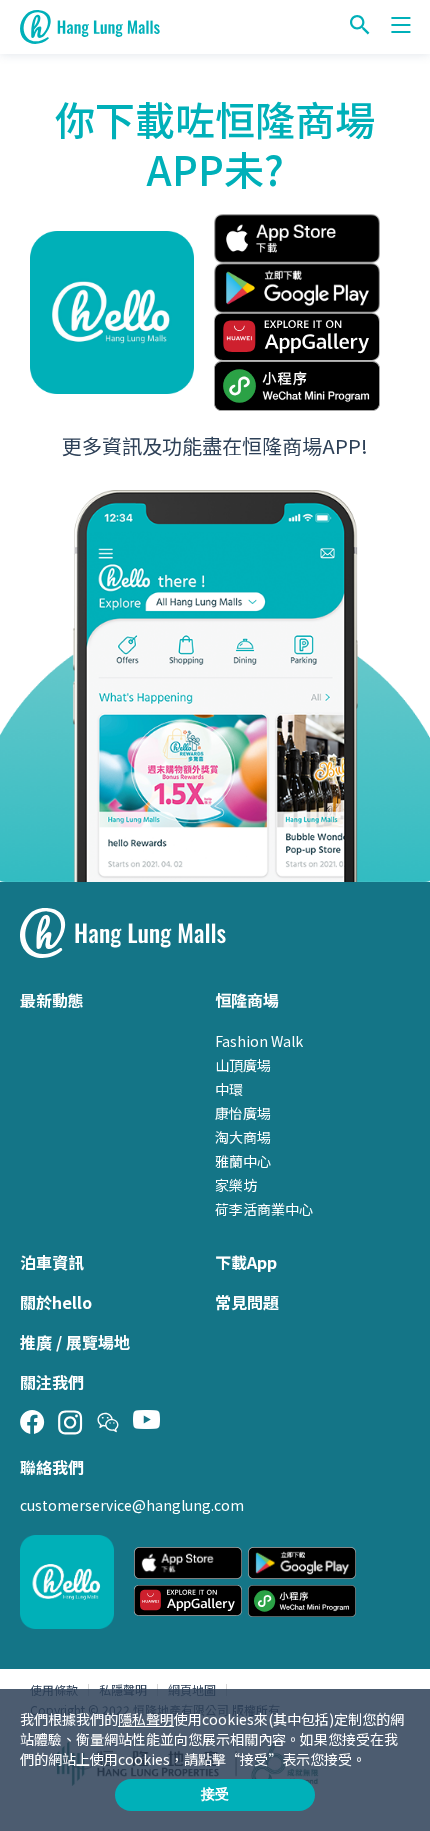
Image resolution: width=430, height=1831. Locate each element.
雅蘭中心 (243, 1161)
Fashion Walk (259, 1041)
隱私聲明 (146, 1719)
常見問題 (247, 1302)
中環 (229, 1089)
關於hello (56, 1302)
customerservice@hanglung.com (132, 1505)
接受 (215, 1794)
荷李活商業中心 (264, 1209)
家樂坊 (236, 1185)
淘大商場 (243, 1137)
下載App (246, 1262)
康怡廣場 (243, 1113)
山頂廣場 (243, 1065)
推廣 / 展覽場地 (75, 1342)
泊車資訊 (52, 1262)
